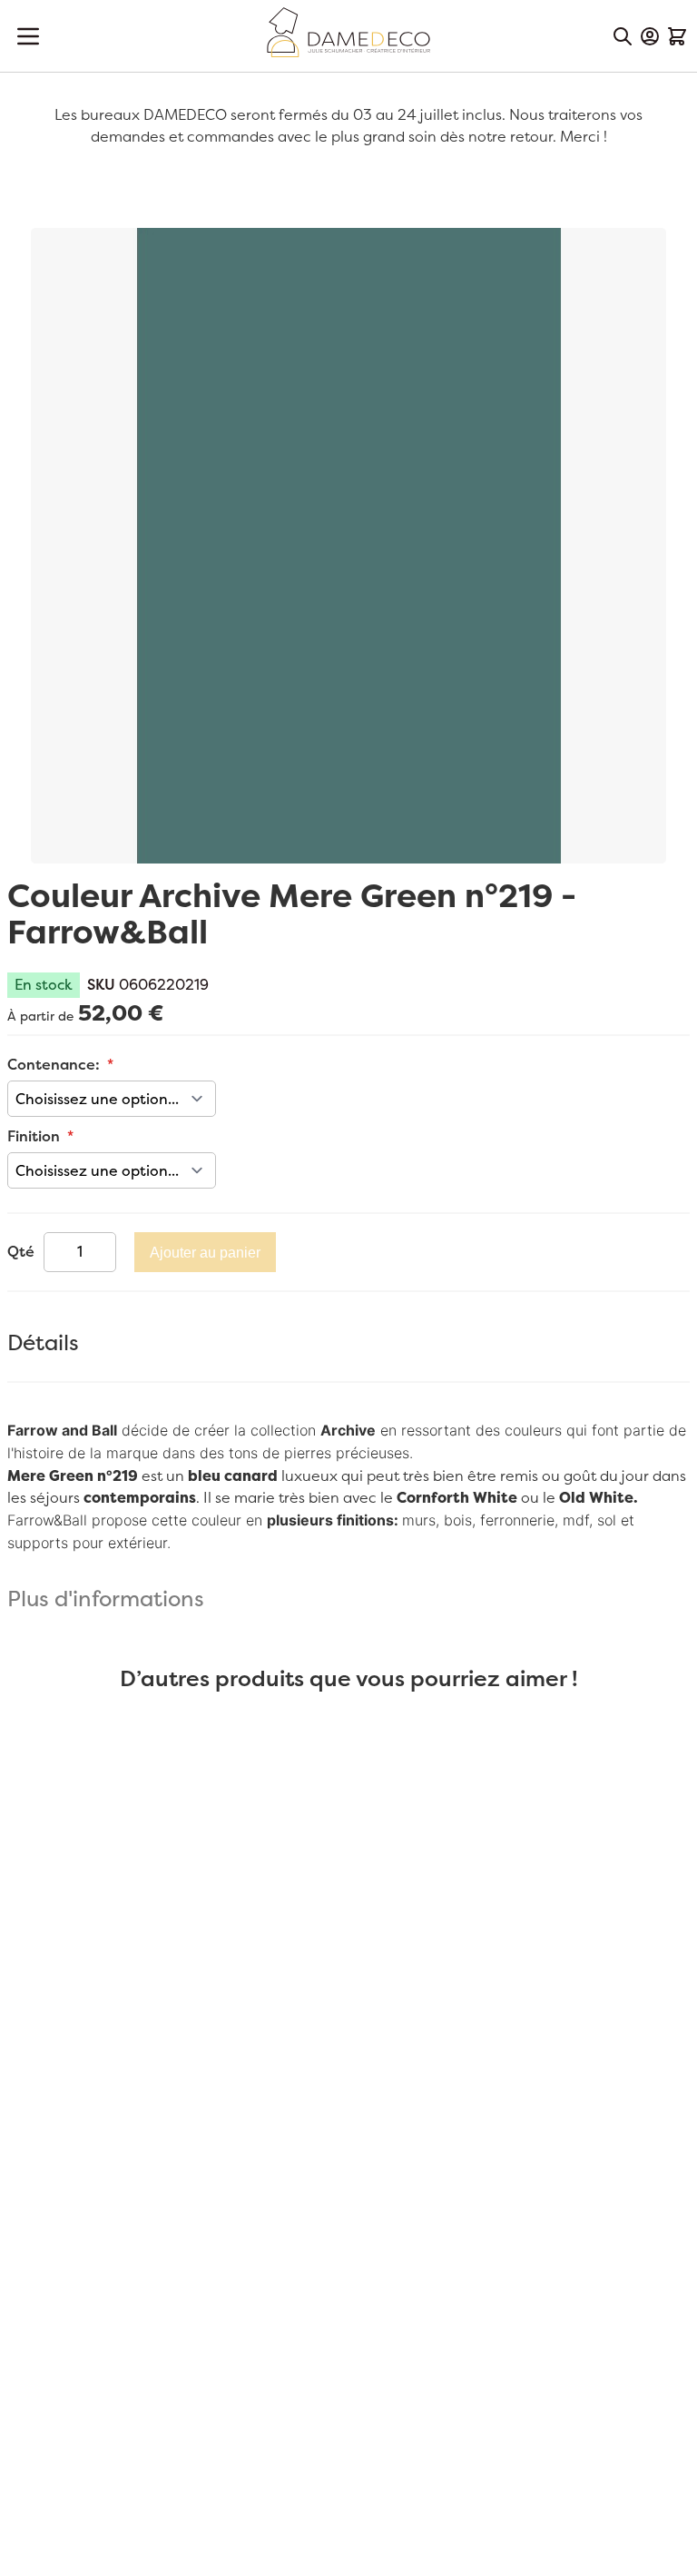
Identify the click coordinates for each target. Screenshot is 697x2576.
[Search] (623, 36)
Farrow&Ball (47, 1520)
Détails (43, 1344)
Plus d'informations (106, 1600)
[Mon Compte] (650, 36)
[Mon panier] (677, 36)
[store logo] (348, 32)
